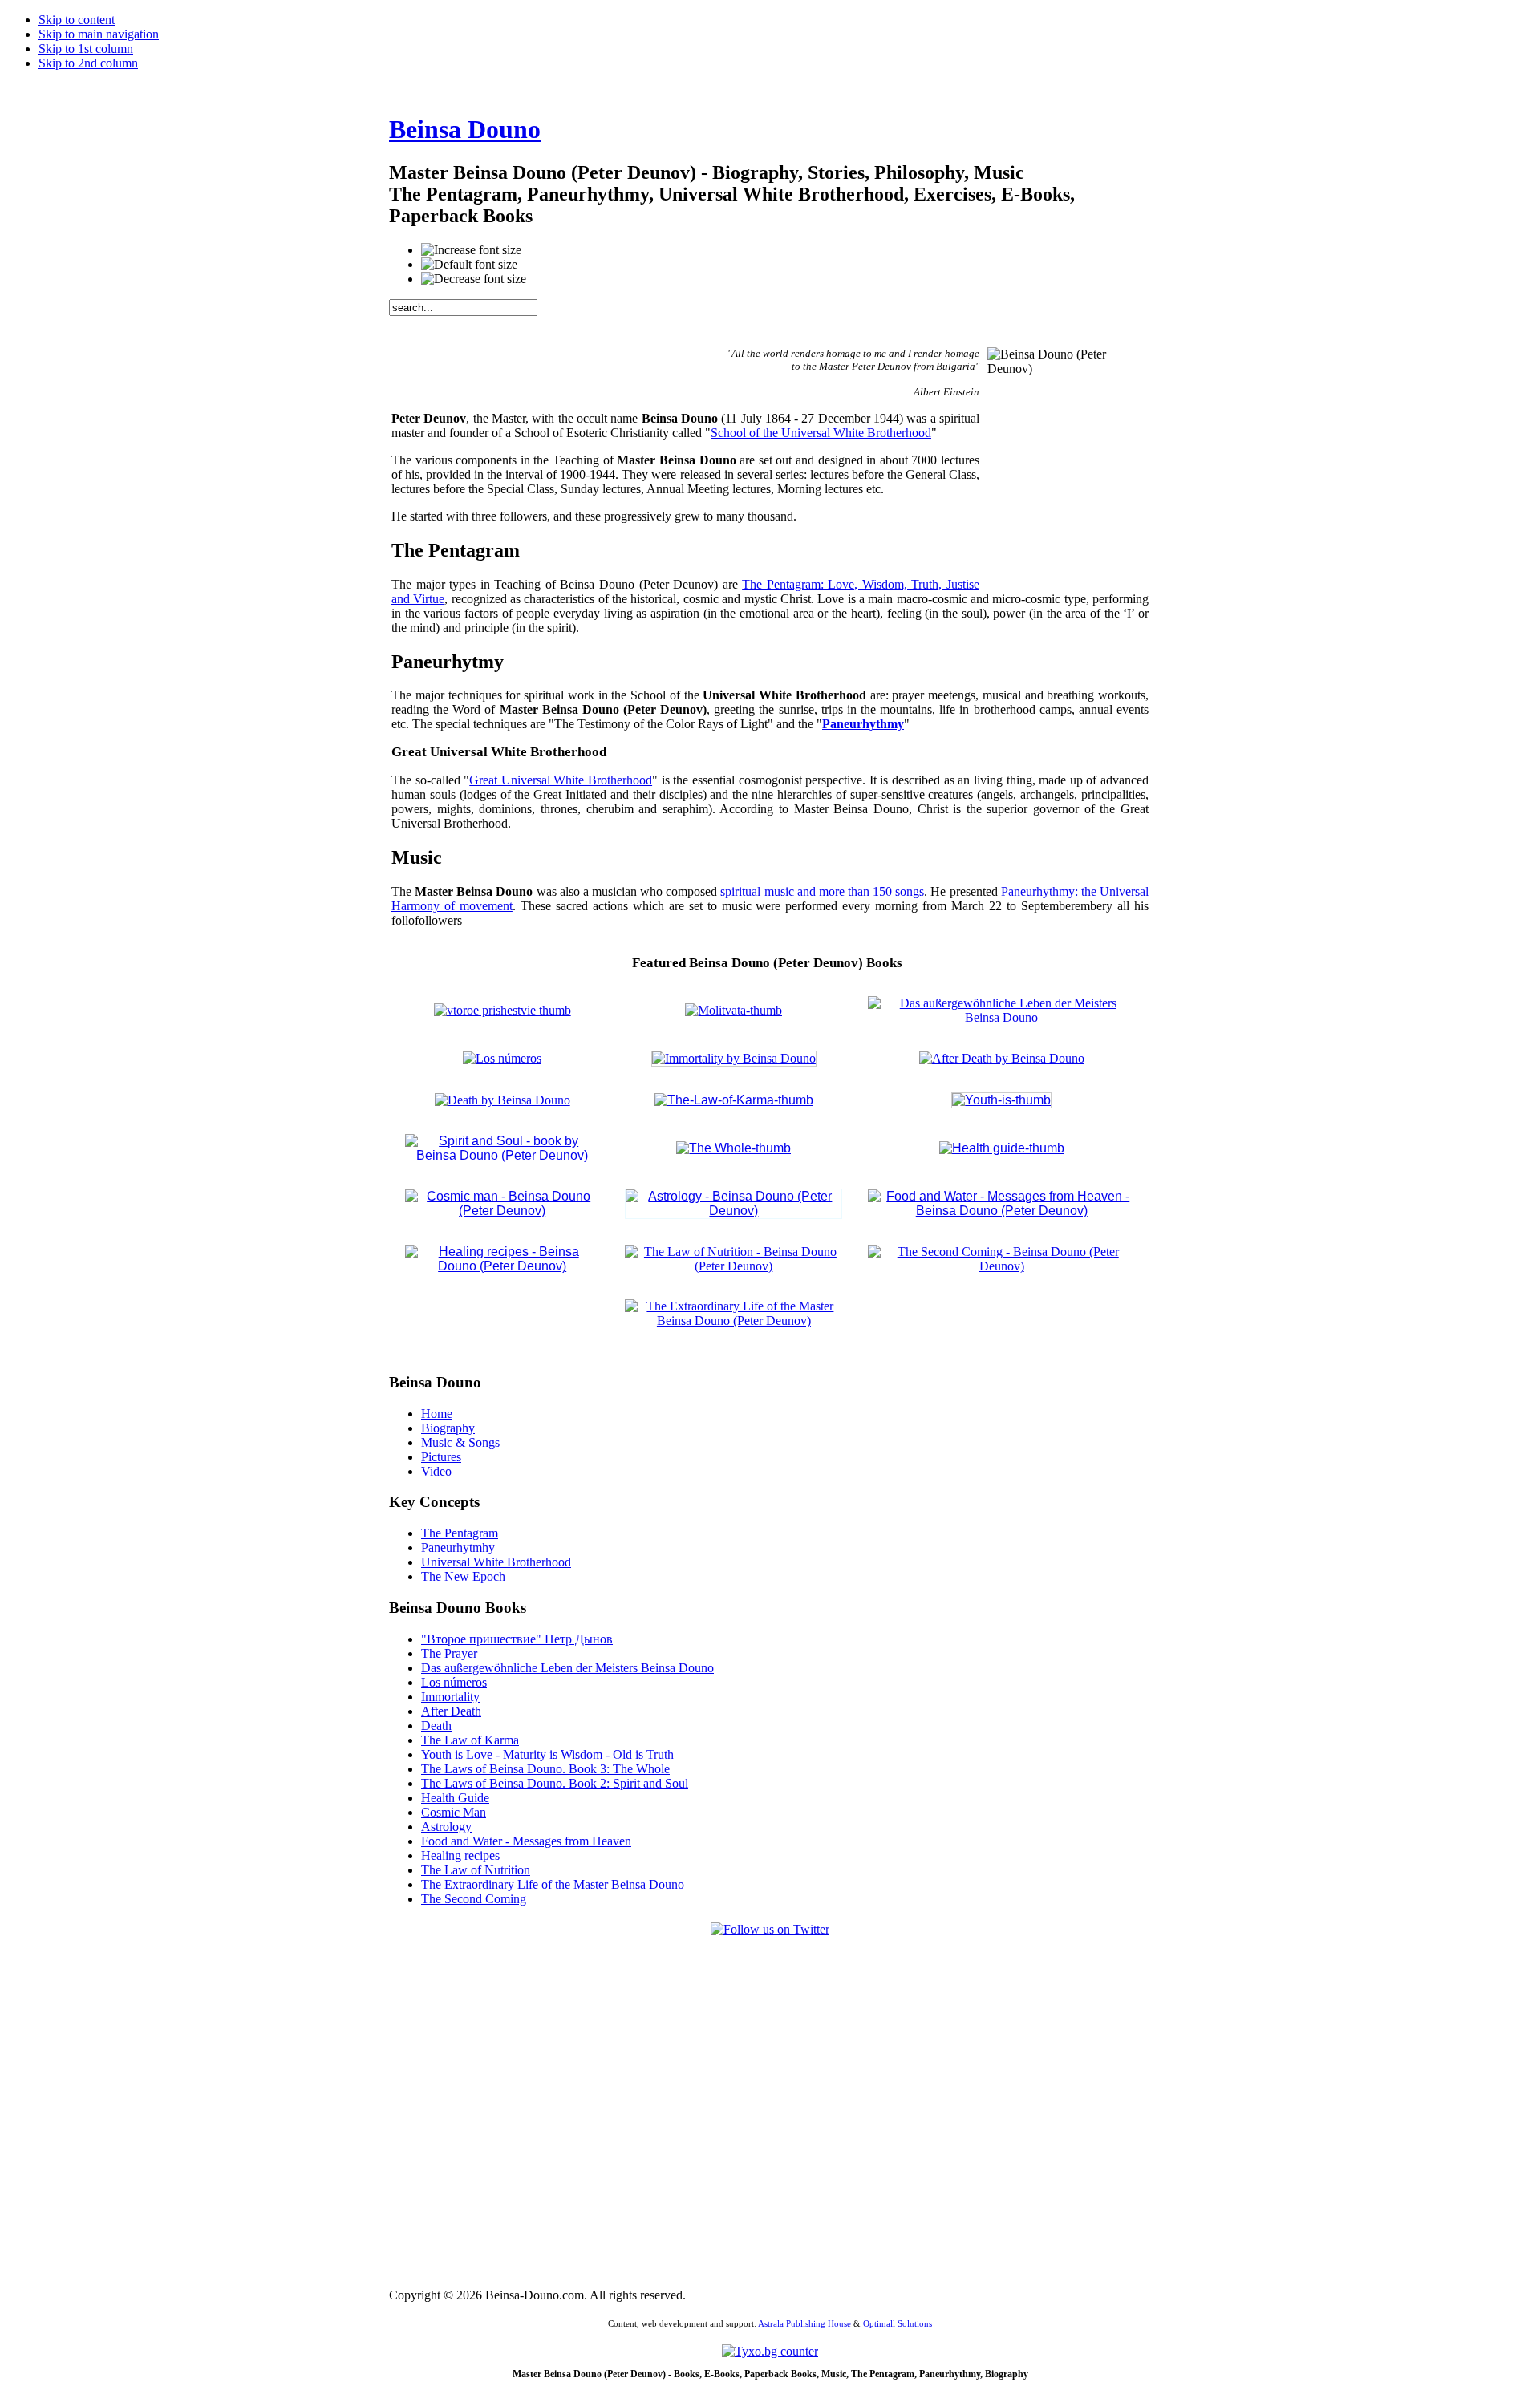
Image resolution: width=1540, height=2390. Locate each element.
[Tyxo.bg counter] (770, 2351)
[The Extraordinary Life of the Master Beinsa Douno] (734, 1321)
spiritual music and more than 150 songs (822, 891)
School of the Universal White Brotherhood (821, 433)
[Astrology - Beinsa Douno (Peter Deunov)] (734, 1211)
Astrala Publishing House (804, 2323)
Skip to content (77, 20)
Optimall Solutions (898, 2323)
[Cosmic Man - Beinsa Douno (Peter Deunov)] (1002, 1148)
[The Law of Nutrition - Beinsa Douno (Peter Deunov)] (734, 1266)
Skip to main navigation (99, 34)
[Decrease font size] (474, 279)
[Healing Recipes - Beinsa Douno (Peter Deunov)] (502, 1266)
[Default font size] (469, 265)
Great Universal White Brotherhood (561, 780)
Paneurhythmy (863, 724)
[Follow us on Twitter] (770, 1929)
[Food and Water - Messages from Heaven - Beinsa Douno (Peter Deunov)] (1001, 1211)
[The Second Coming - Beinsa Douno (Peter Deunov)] (1001, 1266)
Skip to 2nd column (88, 63)
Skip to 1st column (86, 49)
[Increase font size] (471, 250)
